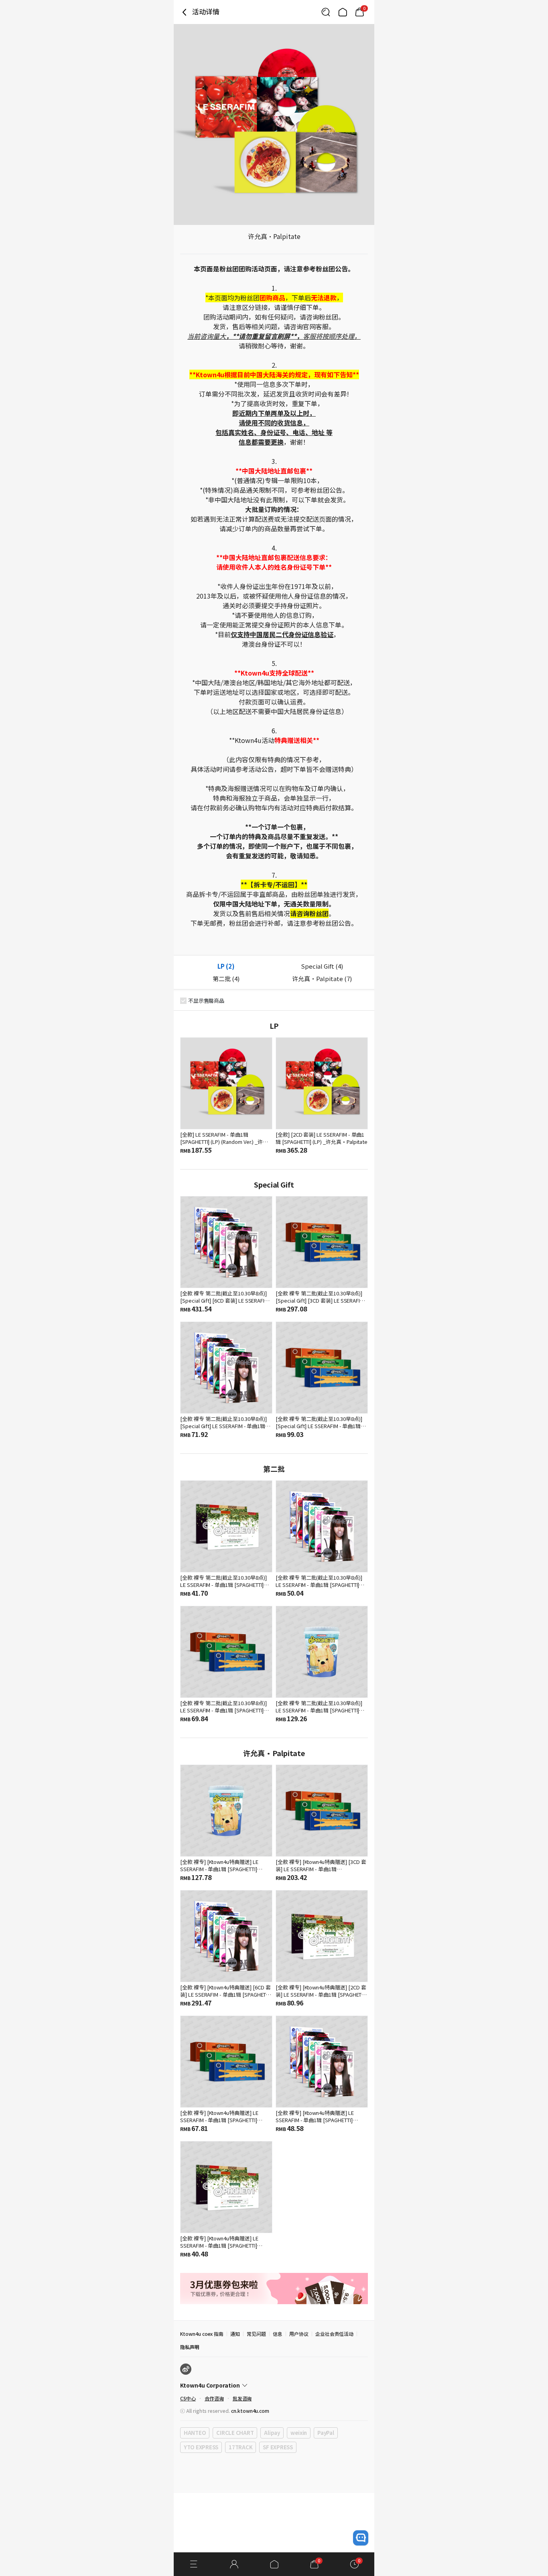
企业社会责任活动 (335, 2334)
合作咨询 (214, 2398)
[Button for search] (326, 12)
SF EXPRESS (278, 2447)
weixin (299, 2433)
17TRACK (241, 2447)
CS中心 (188, 2398)
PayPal (326, 2433)
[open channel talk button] (361, 2538)
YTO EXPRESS (201, 2447)
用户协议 (299, 2334)
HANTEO (195, 2433)
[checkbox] (183, 1001)
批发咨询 (242, 2398)
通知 (235, 2334)
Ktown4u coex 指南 (202, 2334)
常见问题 (256, 2334)
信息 (278, 2334)
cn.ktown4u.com (250, 2411)
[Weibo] (186, 2369)
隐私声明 (190, 2347)
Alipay (272, 2433)
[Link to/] (343, 12)
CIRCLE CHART (235, 2433)
